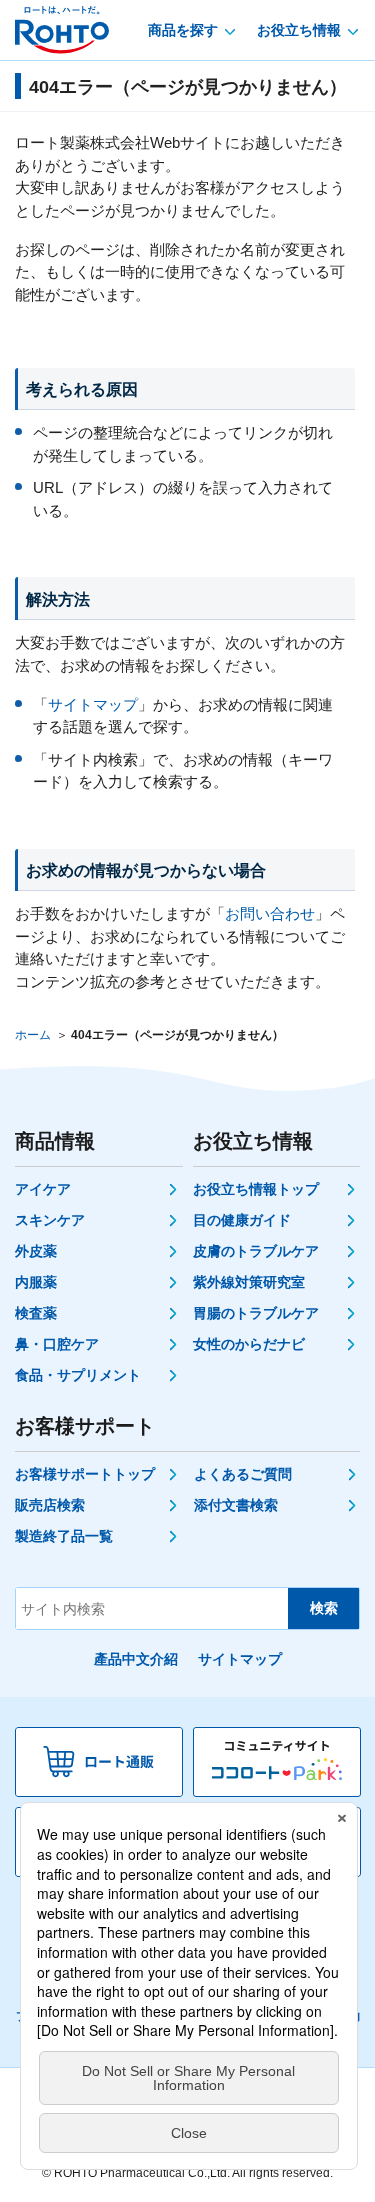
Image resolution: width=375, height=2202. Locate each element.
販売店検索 (50, 1505)
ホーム (33, 1035)
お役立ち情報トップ (256, 1189)
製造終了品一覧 (64, 1536)
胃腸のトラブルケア (256, 1313)
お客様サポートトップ (85, 1474)
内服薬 (36, 1282)
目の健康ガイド (242, 1220)
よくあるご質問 (243, 1474)
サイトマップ (93, 704)
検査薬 (36, 1313)
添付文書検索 (236, 1505)
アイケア (43, 1189)
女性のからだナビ (249, 1344)
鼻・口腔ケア (57, 1344)
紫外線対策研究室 (249, 1282)
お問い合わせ (270, 913)
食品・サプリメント (78, 1375)
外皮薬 (36, 1251)
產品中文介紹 (136, 1659)
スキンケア (50, 1220)
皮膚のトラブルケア (256, 1251)
